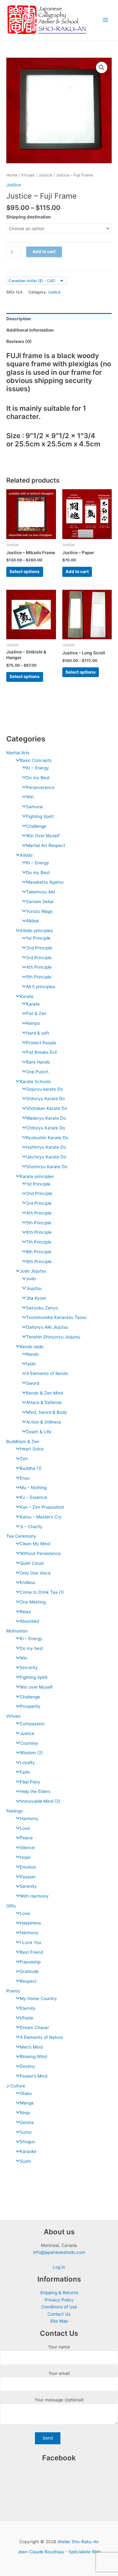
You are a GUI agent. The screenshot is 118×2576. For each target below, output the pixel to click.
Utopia (26, 2018)
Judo (31, 1279)
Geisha (27, 2122)
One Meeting (33, 1602)
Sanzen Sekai (40, 902)
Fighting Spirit (40, 816)
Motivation (17, 1631)
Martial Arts (18, 753)
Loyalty (27, 1762)
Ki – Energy (31, 1639)
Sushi (25, 2161)
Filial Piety (30, 1782)
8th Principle (39, 1252)
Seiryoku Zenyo (42, 1308)
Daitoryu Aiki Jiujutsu (47, 1327)
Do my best (31, 1648)
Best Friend (31, 1952)
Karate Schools (35, 1082)
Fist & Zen (36, 1013)
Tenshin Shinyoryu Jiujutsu (53, 1337)
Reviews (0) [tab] (19, 341)
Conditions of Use (59, 2307)
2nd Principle (39, 948)
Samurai (34, 807)
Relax (25, 1612)
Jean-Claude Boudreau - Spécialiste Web (59, 2552)
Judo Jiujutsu (33, 1271)
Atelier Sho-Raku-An (78, 2542)
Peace (26, 1838)
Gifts (11, 1906)
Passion (28, 1877)
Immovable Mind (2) (40, 1801)
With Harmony (34, 1896)
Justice (27, 1733)
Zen (24, 1459)
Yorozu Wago (39, 911)
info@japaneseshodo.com (59, 2252)
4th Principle (39, 967)
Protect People (41, 1043)
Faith (25, 1772)
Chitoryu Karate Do (46, 1128)
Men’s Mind (31, 2047)
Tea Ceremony (21, 1536)
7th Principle (39, 1242)
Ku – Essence (33, 1497)
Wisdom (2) (31, 1753)
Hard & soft (38, 1033)
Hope (25, 1857)
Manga (27, 2103)
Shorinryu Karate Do (47, 1167)
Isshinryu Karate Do (46, 1147)
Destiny (28, 2066)
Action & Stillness (44, 1422)
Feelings (14, 1811)
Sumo (26, 2132)
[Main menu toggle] (106, 20)
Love (25, 1828)
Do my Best (38, 778)
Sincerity (29, 1668)
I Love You (31, 1942)
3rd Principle (39, 958)
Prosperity (30, 1706)
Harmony (29, 1819)
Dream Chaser (34, 2028)
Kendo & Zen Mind (45, 1393)
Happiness (30, 1923)
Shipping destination (29, 217)
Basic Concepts (36, 760)
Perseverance (40, 787)
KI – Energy (38, 768)
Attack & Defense (44, 1402)
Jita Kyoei (36, 1298)
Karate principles (37, 1176)
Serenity (28, 1886)
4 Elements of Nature (41, 2037)
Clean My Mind (35, 1544)
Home (12, 175)
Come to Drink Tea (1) (42, 1592)
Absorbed (29, 1621)
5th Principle (39, 977)
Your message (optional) (59, 2400)
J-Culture (16, 2086)
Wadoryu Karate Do (46, 1118)
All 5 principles (41, 987)
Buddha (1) (31, 1468)
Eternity (28, 2008)
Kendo (32, 1354)
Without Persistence (40, 1553)
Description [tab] (19, 319)
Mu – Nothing (33, 1488)
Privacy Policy (59, 2300)
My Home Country (38, 1999)
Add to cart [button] (77, 571)
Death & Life (39, 1432)
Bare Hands (38, 1062)
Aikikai (32, 921)
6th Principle (39, 1232)
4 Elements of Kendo (47, 1373)
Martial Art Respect (46, 845)
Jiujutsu (34, 1288)
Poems (13, 1991)
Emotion (28, 1867)
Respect (28, 1981)
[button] (102, 67)
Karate (27, 996)
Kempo (33, 1023)
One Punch (37, 1072)
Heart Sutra (32, 1449)
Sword (33, 1383)
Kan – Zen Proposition (42, 1507)
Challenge (36, 826)
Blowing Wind (33, 2057)
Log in (59, 2267)
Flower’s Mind (34, 2076)
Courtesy (29, 1743)
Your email (59, 2373)
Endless (28, 1582)
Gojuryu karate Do (45, 1089)
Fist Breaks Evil (41, 1052)
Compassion (32, 1724)
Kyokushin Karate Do (47, 1138)
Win (30, 797)
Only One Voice (35, 1573)
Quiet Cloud (32, 1563)
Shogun (28, 2142)
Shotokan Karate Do (47, 1108)
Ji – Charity (31, 1527)
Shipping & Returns (59, 2293)
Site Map (59, 2321)
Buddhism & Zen (23, 1442)
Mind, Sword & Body (47, 1412)
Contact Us (59, 2314)
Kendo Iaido (32, 1347)
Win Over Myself (43, 836)
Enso (25, 1478)
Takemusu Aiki (41, 892)
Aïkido (26, 855)
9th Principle (39, 1262)
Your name (59, 2347)
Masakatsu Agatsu (45, 882)
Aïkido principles (36, 931)
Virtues (13, 1716)
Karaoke (28, 2151)
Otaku (26, 2093)
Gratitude (29, 1971)
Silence (27, 1848)
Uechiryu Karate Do (46, 1157)
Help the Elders (35, 1791)
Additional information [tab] (30, 330)
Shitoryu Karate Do (45, 1099)
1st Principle (38, 938)
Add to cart (44, 252)
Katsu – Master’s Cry (41, 1517)
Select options (25, 571)
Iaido (31, 1364)
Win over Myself (36, 1687)
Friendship (30, 1962)
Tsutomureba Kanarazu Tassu (56, 1317)
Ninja (25, 2113)
